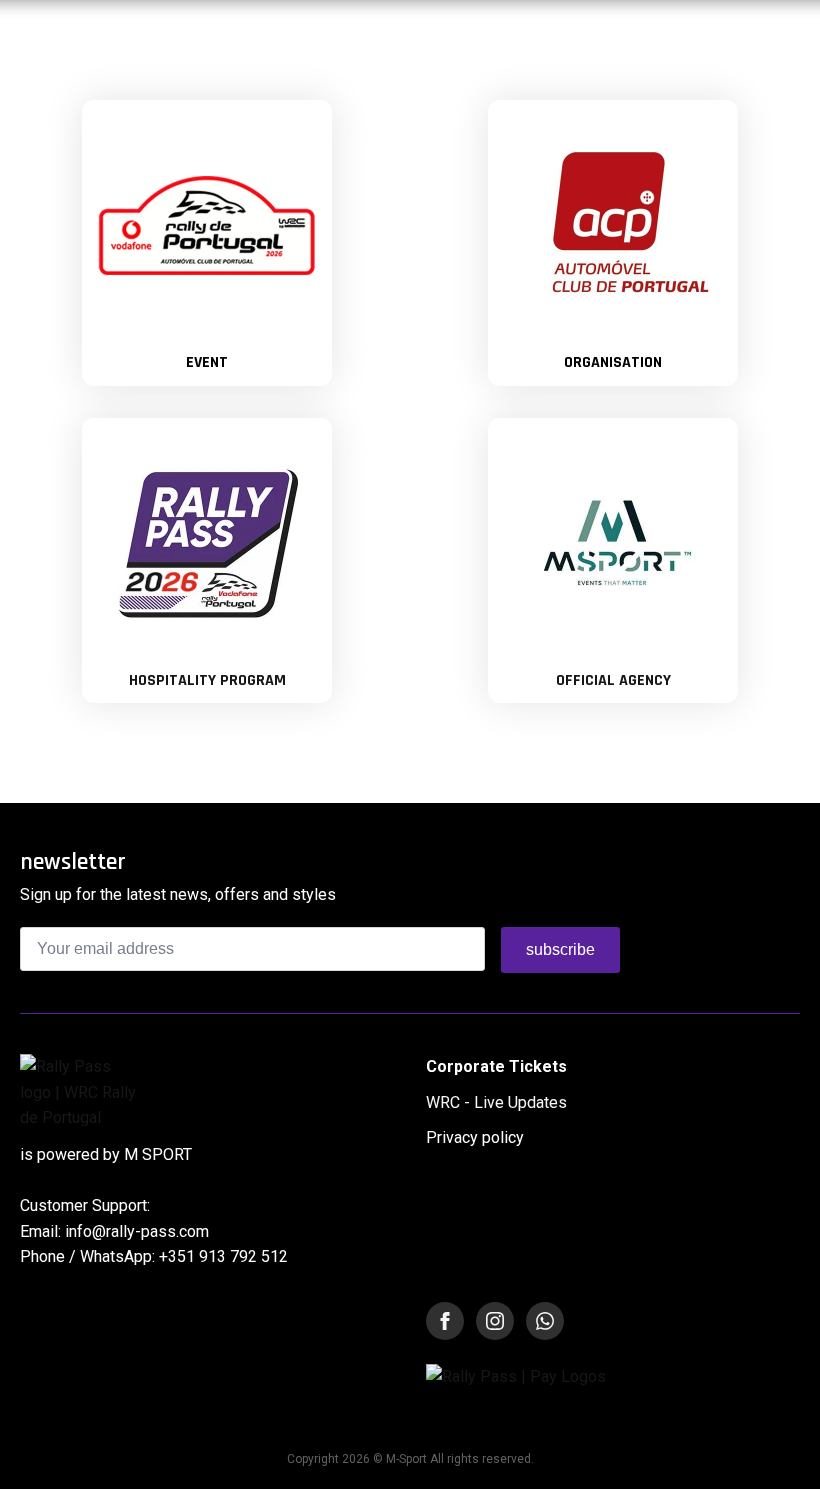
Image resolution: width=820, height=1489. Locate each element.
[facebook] (445, 1321)
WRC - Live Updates (496, 1102)
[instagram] (495, 1321)
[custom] (545, 1321)
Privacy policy (475, 1137)
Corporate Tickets (496, 1066)
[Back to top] (776, 1445)
